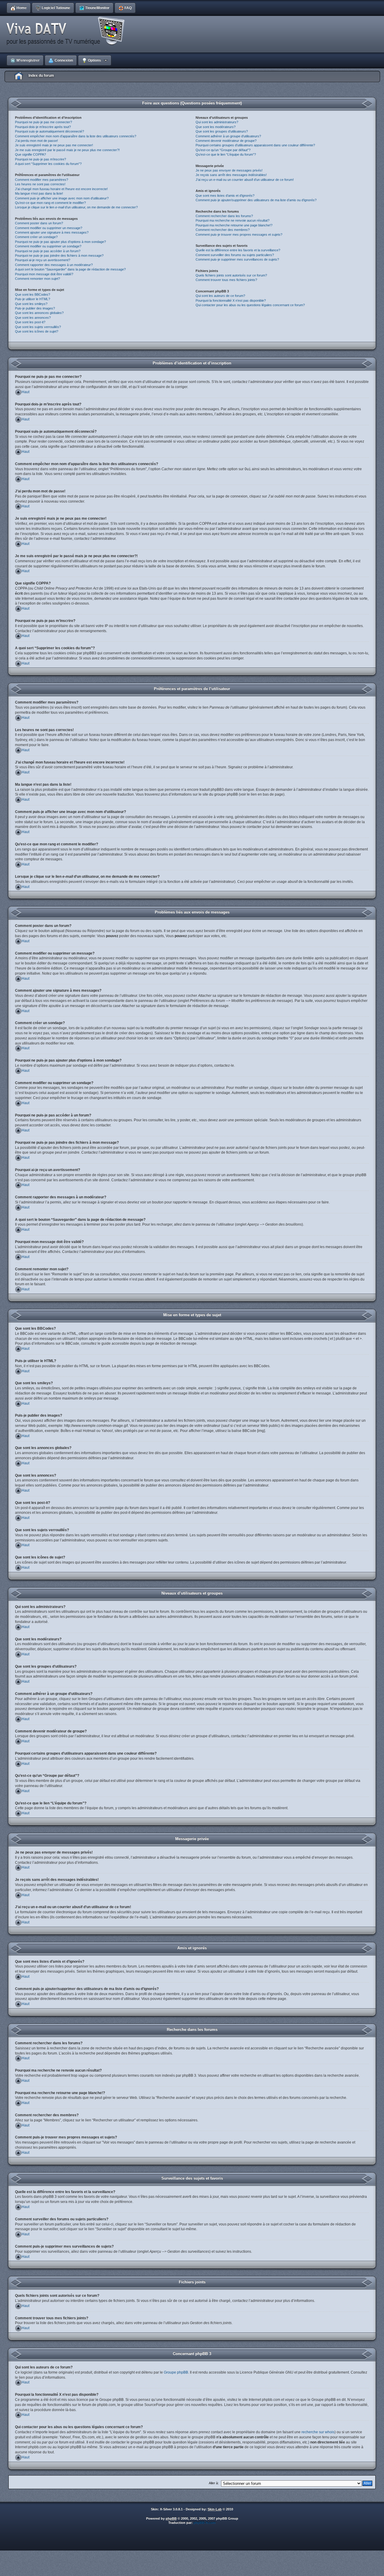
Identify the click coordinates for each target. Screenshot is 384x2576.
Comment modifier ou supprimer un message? (49, 228)
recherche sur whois (318, 2432)
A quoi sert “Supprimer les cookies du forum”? (48, 164)
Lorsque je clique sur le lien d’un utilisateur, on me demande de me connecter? (76, 207)
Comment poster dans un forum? (39, 223)
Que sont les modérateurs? (216, 127)
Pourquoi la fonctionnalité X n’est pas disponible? (231, 300)
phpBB (171, 2518)
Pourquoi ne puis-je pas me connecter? (43, 122)
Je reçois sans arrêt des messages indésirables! (231, 175)
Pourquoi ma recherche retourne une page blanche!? (234, 225)
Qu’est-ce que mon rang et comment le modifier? (50, 203)
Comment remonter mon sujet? (37, 279)
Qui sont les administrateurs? (217, 122)
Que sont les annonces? (33, 318)
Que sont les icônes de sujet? (37, 331)
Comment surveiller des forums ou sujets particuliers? (235, 255)
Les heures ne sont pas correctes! (40, 184)
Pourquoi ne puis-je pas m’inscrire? (40, 159)
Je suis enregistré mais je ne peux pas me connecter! (54, 145)
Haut (25, 392)
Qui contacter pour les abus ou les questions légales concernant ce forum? (250, 305)
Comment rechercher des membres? (223, 230)
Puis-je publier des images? (35, 308)
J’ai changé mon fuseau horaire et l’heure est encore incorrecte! (61, 189)
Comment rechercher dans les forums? (224, 216)
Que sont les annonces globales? (39, 313)
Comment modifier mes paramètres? (42, 180)
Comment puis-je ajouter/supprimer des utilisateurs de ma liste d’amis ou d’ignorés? (256, 200)
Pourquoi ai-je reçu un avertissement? (43, 260)
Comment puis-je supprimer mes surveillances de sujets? (237, 259)
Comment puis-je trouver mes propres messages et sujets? (239, 235)
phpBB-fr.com (205, 2523)
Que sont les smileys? (31, 304)
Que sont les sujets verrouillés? (38, 327)
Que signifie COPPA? (30, 154)
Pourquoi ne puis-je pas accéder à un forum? (48, 251)
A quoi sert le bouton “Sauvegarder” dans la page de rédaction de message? (70, 269)
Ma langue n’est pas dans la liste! (39, 193)
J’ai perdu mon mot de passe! (36, 141)
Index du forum (41, 76)
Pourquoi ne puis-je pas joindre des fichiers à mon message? (59, 256)
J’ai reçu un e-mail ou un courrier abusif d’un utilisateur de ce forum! (245, 180)
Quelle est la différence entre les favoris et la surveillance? (238, 250)
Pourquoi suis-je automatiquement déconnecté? (49, 131)
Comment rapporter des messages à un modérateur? (54, 265)
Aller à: (214, 2483)
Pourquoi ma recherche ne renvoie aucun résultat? (232, 220)
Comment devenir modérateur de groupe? (226, 141)
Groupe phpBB (176, 2372)
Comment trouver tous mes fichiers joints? (226, 280)
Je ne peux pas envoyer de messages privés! (229, 170)
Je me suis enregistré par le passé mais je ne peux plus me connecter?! (67, 150)
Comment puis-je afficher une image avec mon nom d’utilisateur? (62, 198)
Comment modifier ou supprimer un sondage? (48, 246)
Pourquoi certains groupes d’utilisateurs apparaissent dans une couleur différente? (255, 145)
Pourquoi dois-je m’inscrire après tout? (43, 127)
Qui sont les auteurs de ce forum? (220, 296)
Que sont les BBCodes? (33, 294)
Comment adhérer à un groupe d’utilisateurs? (228, 136)
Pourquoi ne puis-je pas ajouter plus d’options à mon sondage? (60, 242)
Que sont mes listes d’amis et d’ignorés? (225, 196)
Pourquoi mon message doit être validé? (44, 274)
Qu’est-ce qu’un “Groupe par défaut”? (223, 150)
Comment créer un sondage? (36, 237)
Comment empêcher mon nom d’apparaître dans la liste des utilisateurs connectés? (76, 136)
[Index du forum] (67, 31)
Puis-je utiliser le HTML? (33, 299)
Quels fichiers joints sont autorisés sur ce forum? (231, 275)
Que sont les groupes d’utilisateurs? (222, 131)
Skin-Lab (215, 2509)
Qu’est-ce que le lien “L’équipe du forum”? (226, 154)
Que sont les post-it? (30, 322)
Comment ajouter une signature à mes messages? (52, 232)
